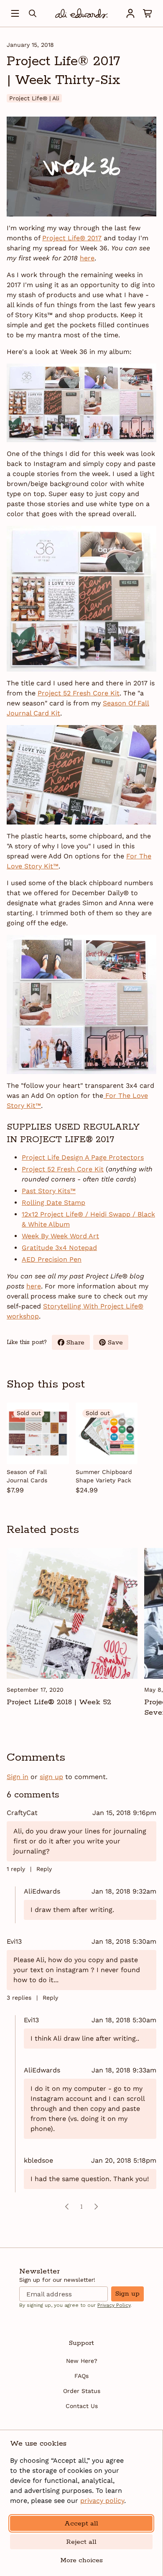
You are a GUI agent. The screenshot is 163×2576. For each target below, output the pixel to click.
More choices (81, 2560)
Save (118, 1344)
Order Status (82, 2391)
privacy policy (102, 2501)
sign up (51, 1777)
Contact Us (82, 2406)
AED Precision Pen (52, 1259)
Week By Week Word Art (60, 1236)
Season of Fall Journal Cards (27, 1476)
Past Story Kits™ (49, 1191)
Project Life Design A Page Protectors (83, 1157)
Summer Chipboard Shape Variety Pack (104, 1476)
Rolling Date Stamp (53, 1203)
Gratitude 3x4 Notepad (59, 1248)
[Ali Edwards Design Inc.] (81, 13)
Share (78, 1344)
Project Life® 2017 (72, 238)
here (87, 258)
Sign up (127, 2294)
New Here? (82, 2361)
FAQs (81, 2376)
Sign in (18, 1777)
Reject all (81, 2542)
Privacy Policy (114, 2305)
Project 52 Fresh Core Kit (79, 693)
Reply (44, 1869)
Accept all (81, 2524)
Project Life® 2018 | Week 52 (59, 1702)
